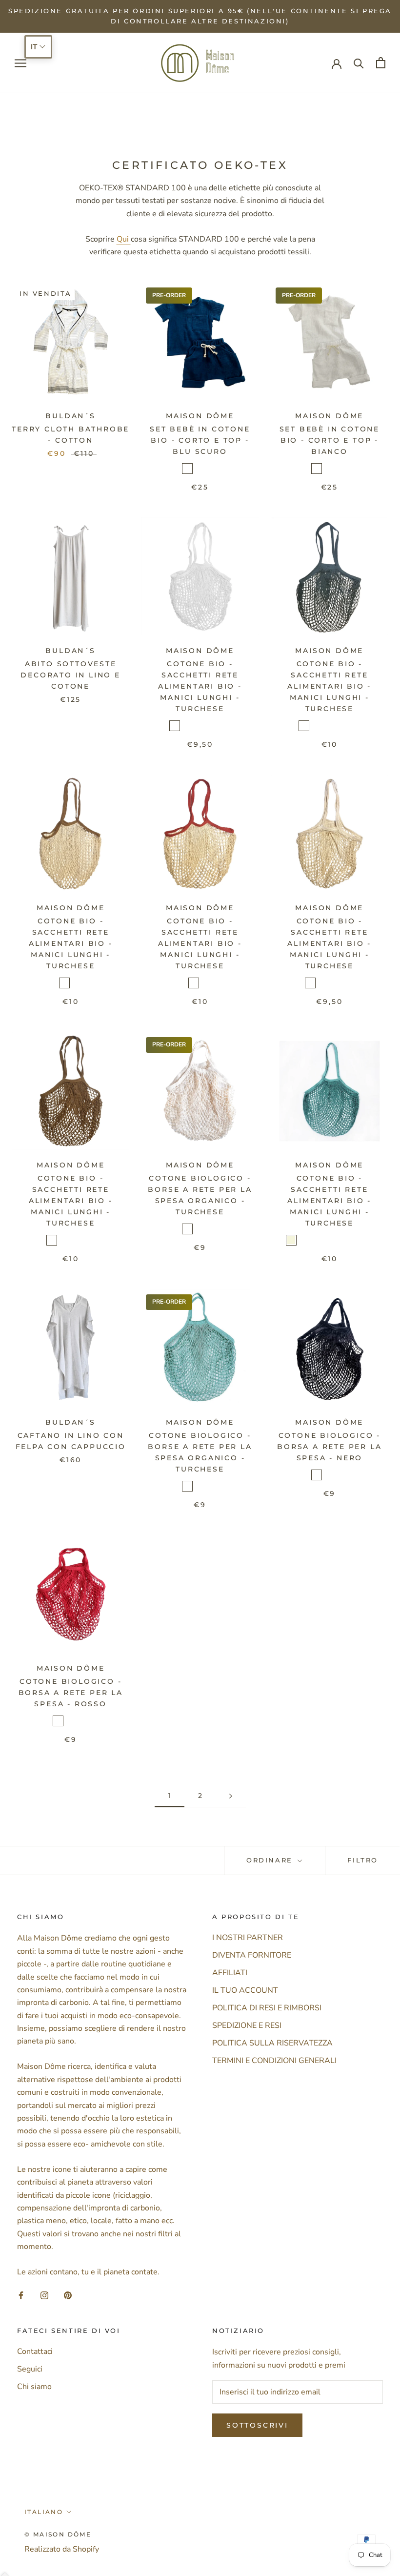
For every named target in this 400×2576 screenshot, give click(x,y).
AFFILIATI (230, 1973)
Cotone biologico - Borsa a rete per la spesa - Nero (329, 1447)
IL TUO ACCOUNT (245, 1990)
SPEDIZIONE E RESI (247, 2025)
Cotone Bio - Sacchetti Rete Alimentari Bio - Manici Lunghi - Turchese (200, 686)
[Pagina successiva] (231, 1796)
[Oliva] (200, 469)
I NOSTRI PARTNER (248, 1938)
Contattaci (35, 2351)
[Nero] (187, 726)
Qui (124, 239)
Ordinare (271, 1860)
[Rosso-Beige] (64, 983)
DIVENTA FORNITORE (252, 1955)
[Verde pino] (367, 1240)
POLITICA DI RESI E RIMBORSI (267, 2008)
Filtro (363, 1860)
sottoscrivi (257, 2425)
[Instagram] (44, 2294)
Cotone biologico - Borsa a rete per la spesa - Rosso (71, 1693)
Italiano (44, 2512)
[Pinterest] (68, 2294)
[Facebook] (21, 2294)
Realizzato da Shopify (62, 2549)
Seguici (30, 2369)
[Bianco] (213, 469)
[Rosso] (200, 1229)
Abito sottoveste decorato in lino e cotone (70, 675)
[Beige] (291, 1240)
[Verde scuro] (238, 726)
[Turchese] (200, 726)
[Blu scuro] (187, 469)
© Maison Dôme (58, 2534)
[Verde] (213, 726)
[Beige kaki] (77, 983)
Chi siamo (34, 2387)
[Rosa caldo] (225, 726)
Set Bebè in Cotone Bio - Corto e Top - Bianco (330, 440)
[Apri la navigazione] (20, 63)
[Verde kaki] (342, 726)
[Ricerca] (359, 63)
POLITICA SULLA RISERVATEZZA (272, 2043)
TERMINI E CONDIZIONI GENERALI (274, 2061)
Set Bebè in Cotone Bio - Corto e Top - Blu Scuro (200, 440)
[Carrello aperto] (381, 63)
